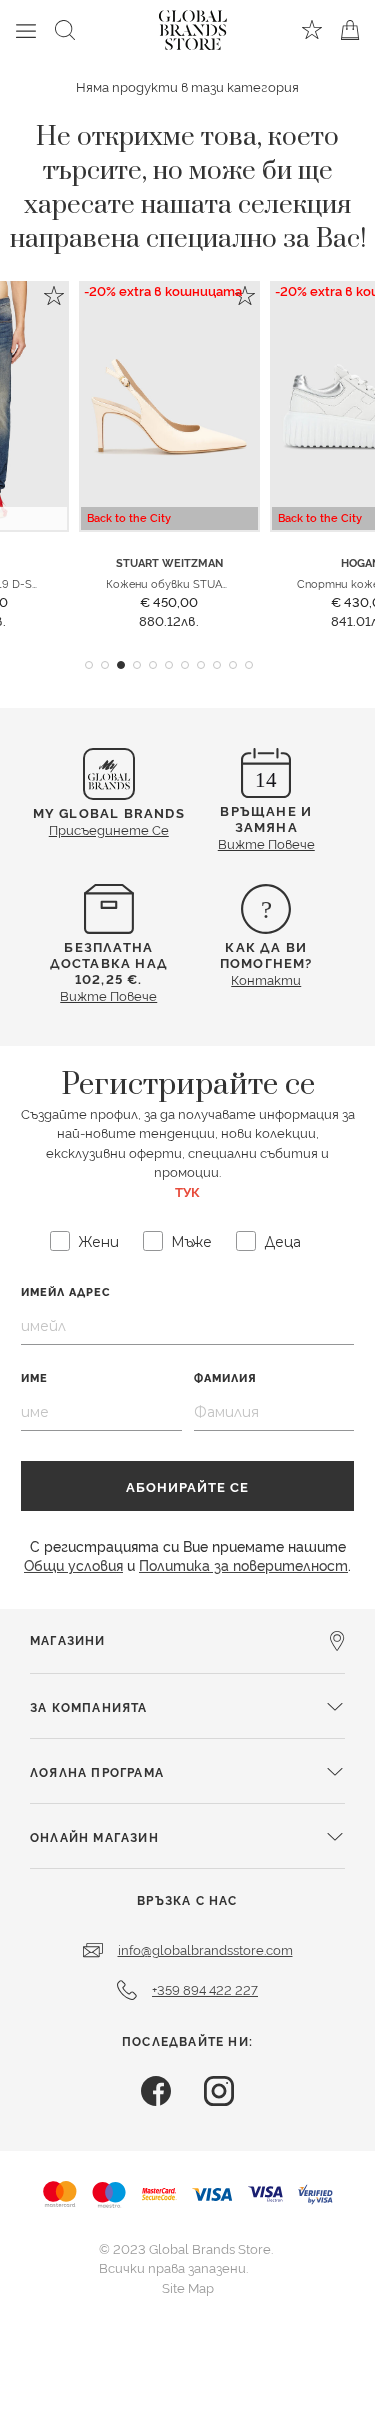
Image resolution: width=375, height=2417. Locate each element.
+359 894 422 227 (205, 1989)
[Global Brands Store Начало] (193, 26)
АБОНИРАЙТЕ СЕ (187, 1486)
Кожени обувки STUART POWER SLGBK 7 (216, 583)
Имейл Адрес (66, 1291)
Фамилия (225, 1377)
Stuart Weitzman (169, 562)
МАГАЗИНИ (68, 1639)
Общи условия (73, 1564)
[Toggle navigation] (26, 30)
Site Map (188, 2287)
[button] (89, 665)
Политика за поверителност (243, 1564)
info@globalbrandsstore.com (205, 1949)
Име (34, 1377)
